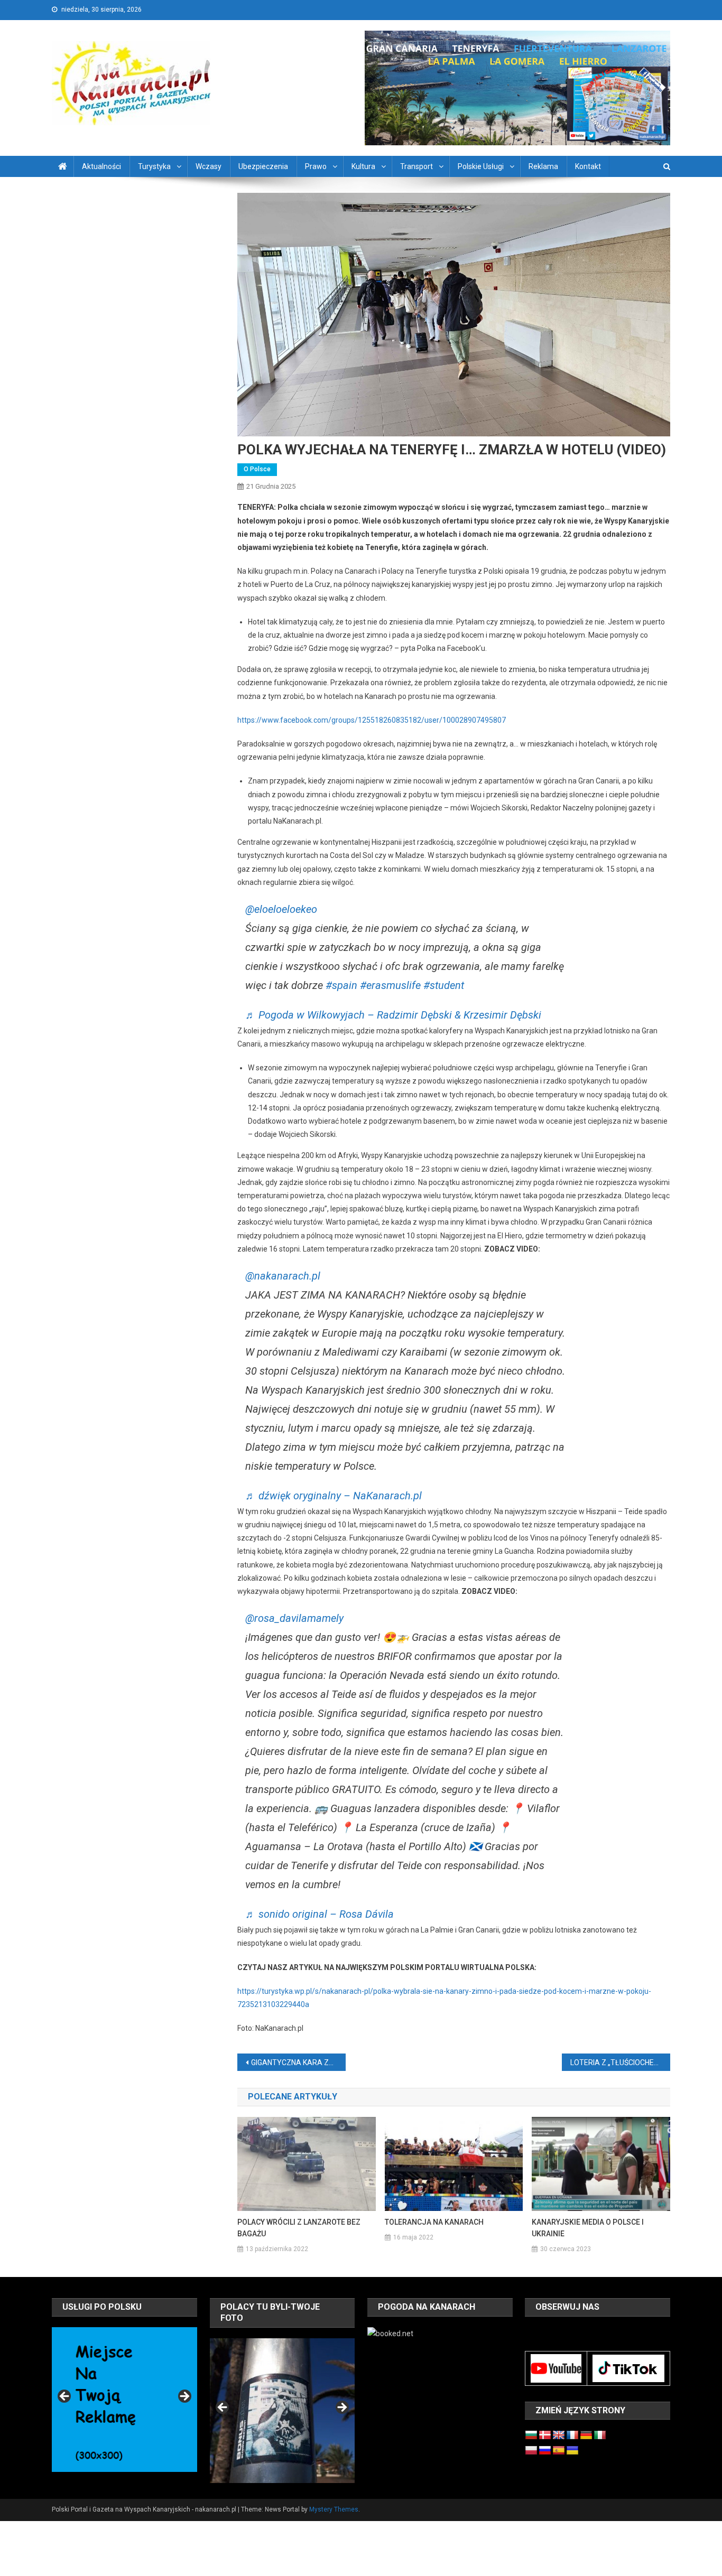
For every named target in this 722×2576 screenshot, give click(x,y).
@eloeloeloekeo (281, 909)
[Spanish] (559, 2451)
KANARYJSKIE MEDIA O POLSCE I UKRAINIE (588, 2228)
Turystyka (154, 166)
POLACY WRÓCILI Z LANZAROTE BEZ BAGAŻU (299, 2228)
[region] (124, 2400)
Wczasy (209, 166)
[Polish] (531, 2451)
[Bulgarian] (531, 2435)
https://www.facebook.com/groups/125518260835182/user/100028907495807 (372, 720)
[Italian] (600, 2435)
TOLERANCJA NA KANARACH (434, 2222)
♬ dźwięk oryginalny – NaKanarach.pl (334, 1496)
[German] (586, 2435)
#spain (341, 985)
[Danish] (545, 2435)
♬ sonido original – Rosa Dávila (320, 1914)
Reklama (543, 166)
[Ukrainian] (572, 2451)
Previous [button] (65, 2397)
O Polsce (257, 469)
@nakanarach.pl (283, 1276)
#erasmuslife (390, 985)
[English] (559, 2435)
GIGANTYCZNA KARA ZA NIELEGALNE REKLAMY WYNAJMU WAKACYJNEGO (298, 2062)
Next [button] (184, 2397)
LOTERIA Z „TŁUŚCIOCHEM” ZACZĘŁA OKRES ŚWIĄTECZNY (620, 2062)
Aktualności (101, 166)
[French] (572, 2435)
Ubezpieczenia (263, 166)
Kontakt (588, 166)
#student (444, 985)
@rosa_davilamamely (294, 1618)
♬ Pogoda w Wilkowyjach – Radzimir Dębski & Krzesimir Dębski (393, 1015)
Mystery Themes (334, 2509)
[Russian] (545, 2451)
